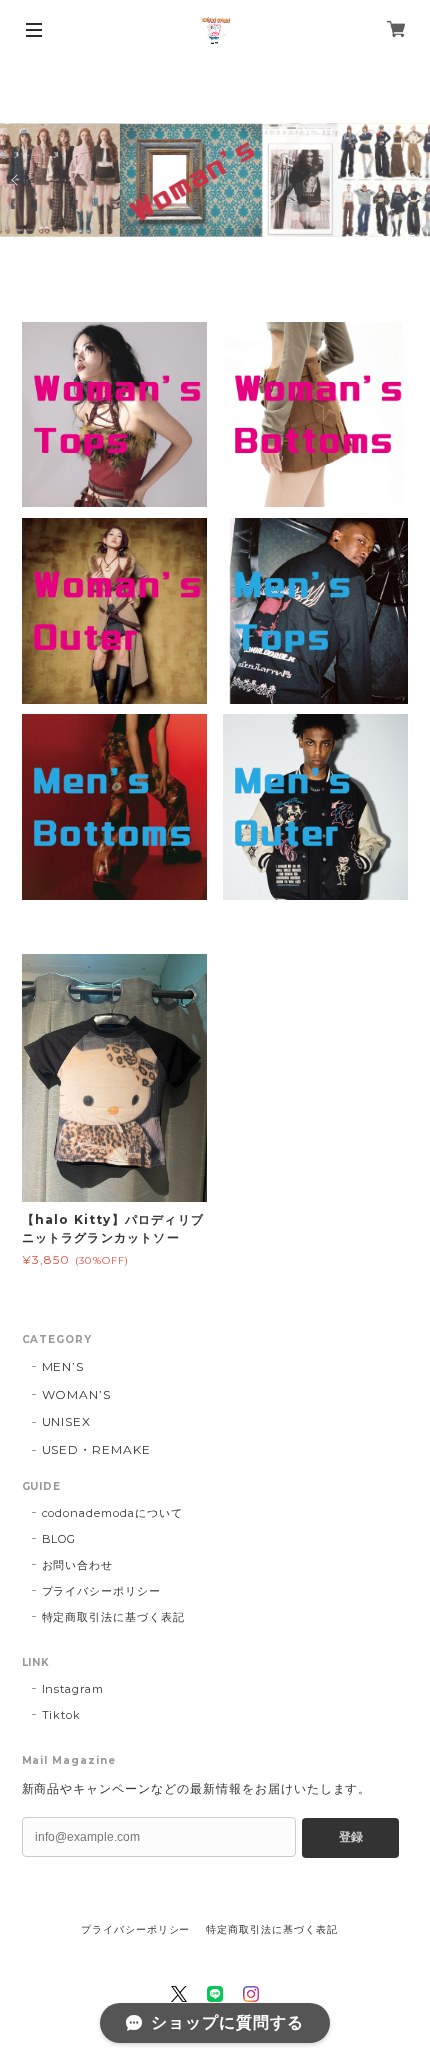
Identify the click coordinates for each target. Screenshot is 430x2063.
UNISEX (67, 1421)
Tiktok (62, 1715)
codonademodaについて (112, 1513)
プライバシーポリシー (102, 1591)
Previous (16, 180)
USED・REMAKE (97, 1449)
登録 (351, 1837)
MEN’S (63, 1366)
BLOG (59, 1539)
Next (414, 180)
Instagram (73, 1689)
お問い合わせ (78, 1565)
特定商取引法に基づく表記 (114, 1617)
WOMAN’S (77, 1394)
